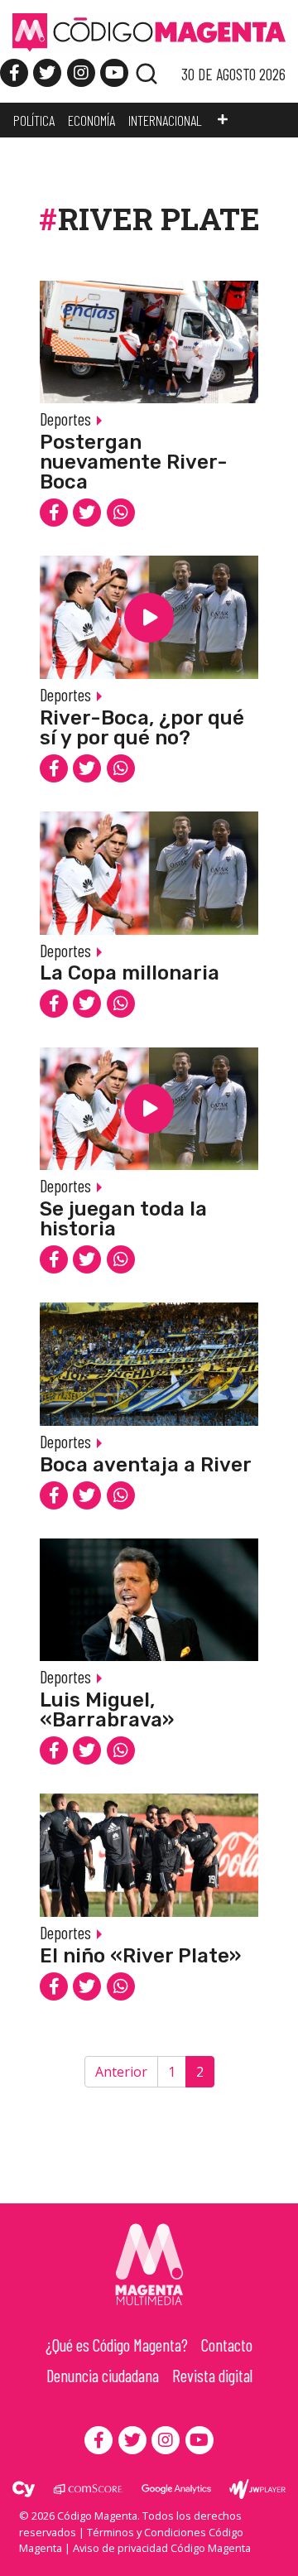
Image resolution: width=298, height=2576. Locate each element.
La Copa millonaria (130, 973)
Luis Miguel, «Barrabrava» (107, 1710)
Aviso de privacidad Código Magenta (162, 2548)
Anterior (121, 2072)
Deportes (65, 419)
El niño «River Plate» (140, 1956)
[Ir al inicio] (149, 31)
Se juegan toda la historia (123, 1219)
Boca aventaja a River (146, 1465)
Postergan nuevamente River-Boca (134, 462)
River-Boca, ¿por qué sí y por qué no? (142, 728)
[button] (223, 120)
